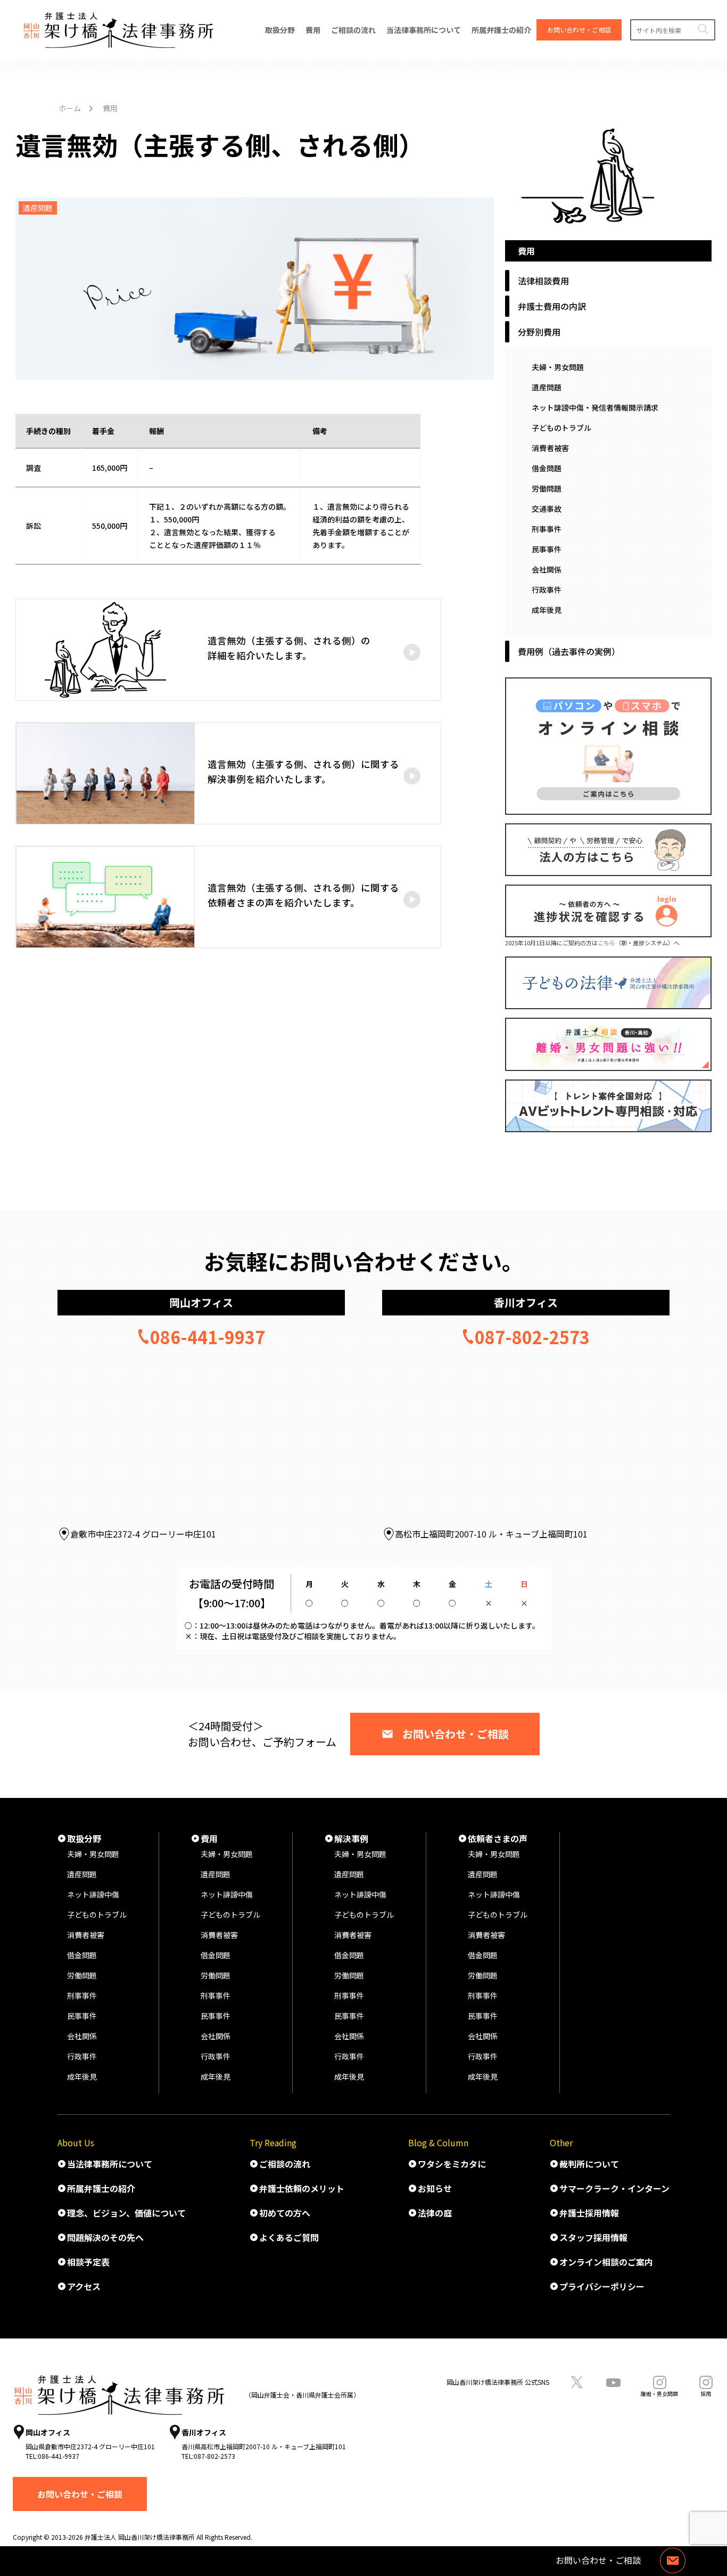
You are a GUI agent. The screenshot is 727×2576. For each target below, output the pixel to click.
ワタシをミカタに (452, 2164)
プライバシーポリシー (602, 2286)
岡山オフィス (201, 1302)
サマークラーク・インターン (614, 2188)
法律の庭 (435, 2213)
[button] (703, 30)
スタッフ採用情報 (593, 2237)
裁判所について (589, 2164)
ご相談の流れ (285, 2164)
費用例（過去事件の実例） (569, 651)
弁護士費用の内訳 (552, 306)
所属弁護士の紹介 (101, 2188)
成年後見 (547, 610)
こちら (606, 943)
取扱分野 (84, 1838)
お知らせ (435, 2188)
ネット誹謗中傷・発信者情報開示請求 (595, 407)
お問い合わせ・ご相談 (456, 1734)
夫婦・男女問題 (558, 367)
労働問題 (547, 488)
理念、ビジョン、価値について (126, 2213)
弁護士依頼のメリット (302, 2188)
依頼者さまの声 (498, 1838)
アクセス (84, 2286)
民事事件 (547, 549)
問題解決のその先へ (105, 2237)
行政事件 (547, 590)
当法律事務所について (110, 2164)
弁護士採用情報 (589, 2213)
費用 (209, 1838)
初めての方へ (285, 2213)
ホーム (70, 108)
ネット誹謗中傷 (93, 1894)
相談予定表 (88, 2262)
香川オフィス (526, 1302)
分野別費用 (539, 332)
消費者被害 (550, 448)
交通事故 (547, 509)
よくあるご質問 (289, 2237)
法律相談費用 (543, 281)
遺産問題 (547, 387)
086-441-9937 (208, 1337)
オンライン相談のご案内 (606, 2262)
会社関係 (547, 569)
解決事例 (351, 1838)
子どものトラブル (561, 428)
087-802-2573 (532, 1337)
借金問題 (547, 468)
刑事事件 (547, 529)
